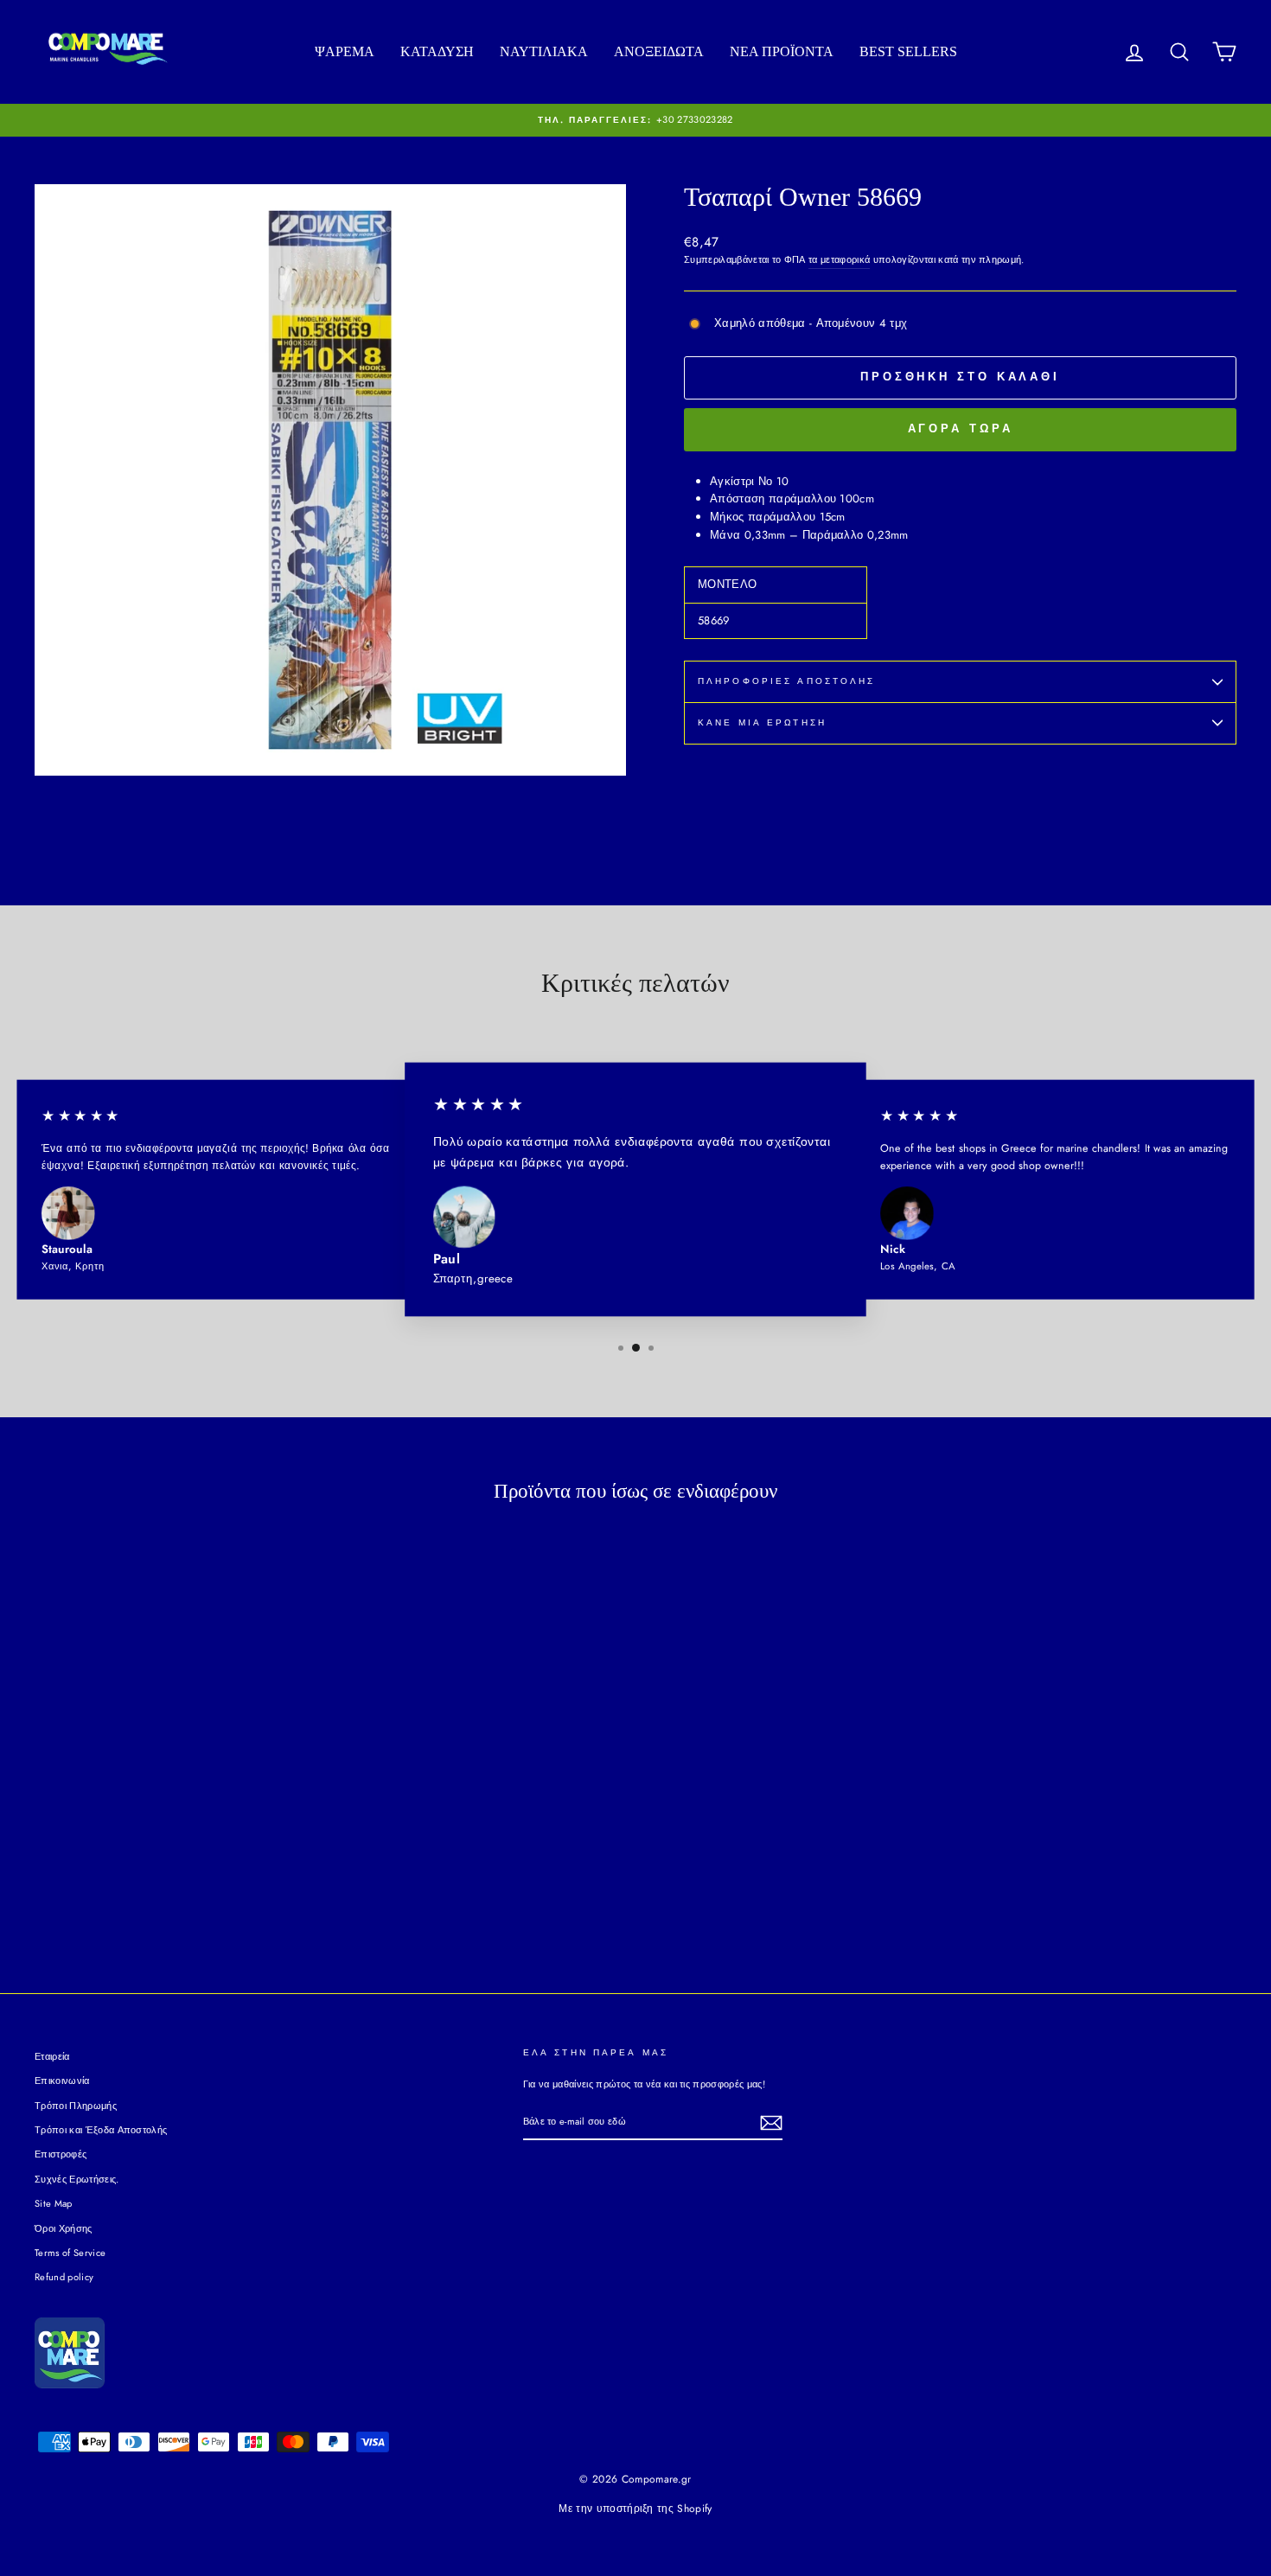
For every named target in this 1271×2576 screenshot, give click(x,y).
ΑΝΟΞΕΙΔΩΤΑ (659, 51)
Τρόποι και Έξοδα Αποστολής (101, 2130)
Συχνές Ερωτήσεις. (77, 2179)
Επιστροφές (61, 2154)
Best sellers (908, 51)
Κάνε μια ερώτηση (762, 722)
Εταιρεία (52, 2056)
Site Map (54, 2203)
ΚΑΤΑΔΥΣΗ (437, 51)
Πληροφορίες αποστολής (787, 681)
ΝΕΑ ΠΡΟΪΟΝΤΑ (782, 51)
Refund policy (64, 2277)
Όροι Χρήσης (64, 2228)
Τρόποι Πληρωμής (76, 2106)
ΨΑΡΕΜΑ (345, 51)
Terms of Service (70, 2253)
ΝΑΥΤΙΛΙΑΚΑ (544, 51)
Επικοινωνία (62, 2081)
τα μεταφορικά (839, 259)
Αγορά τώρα (961, 428)
